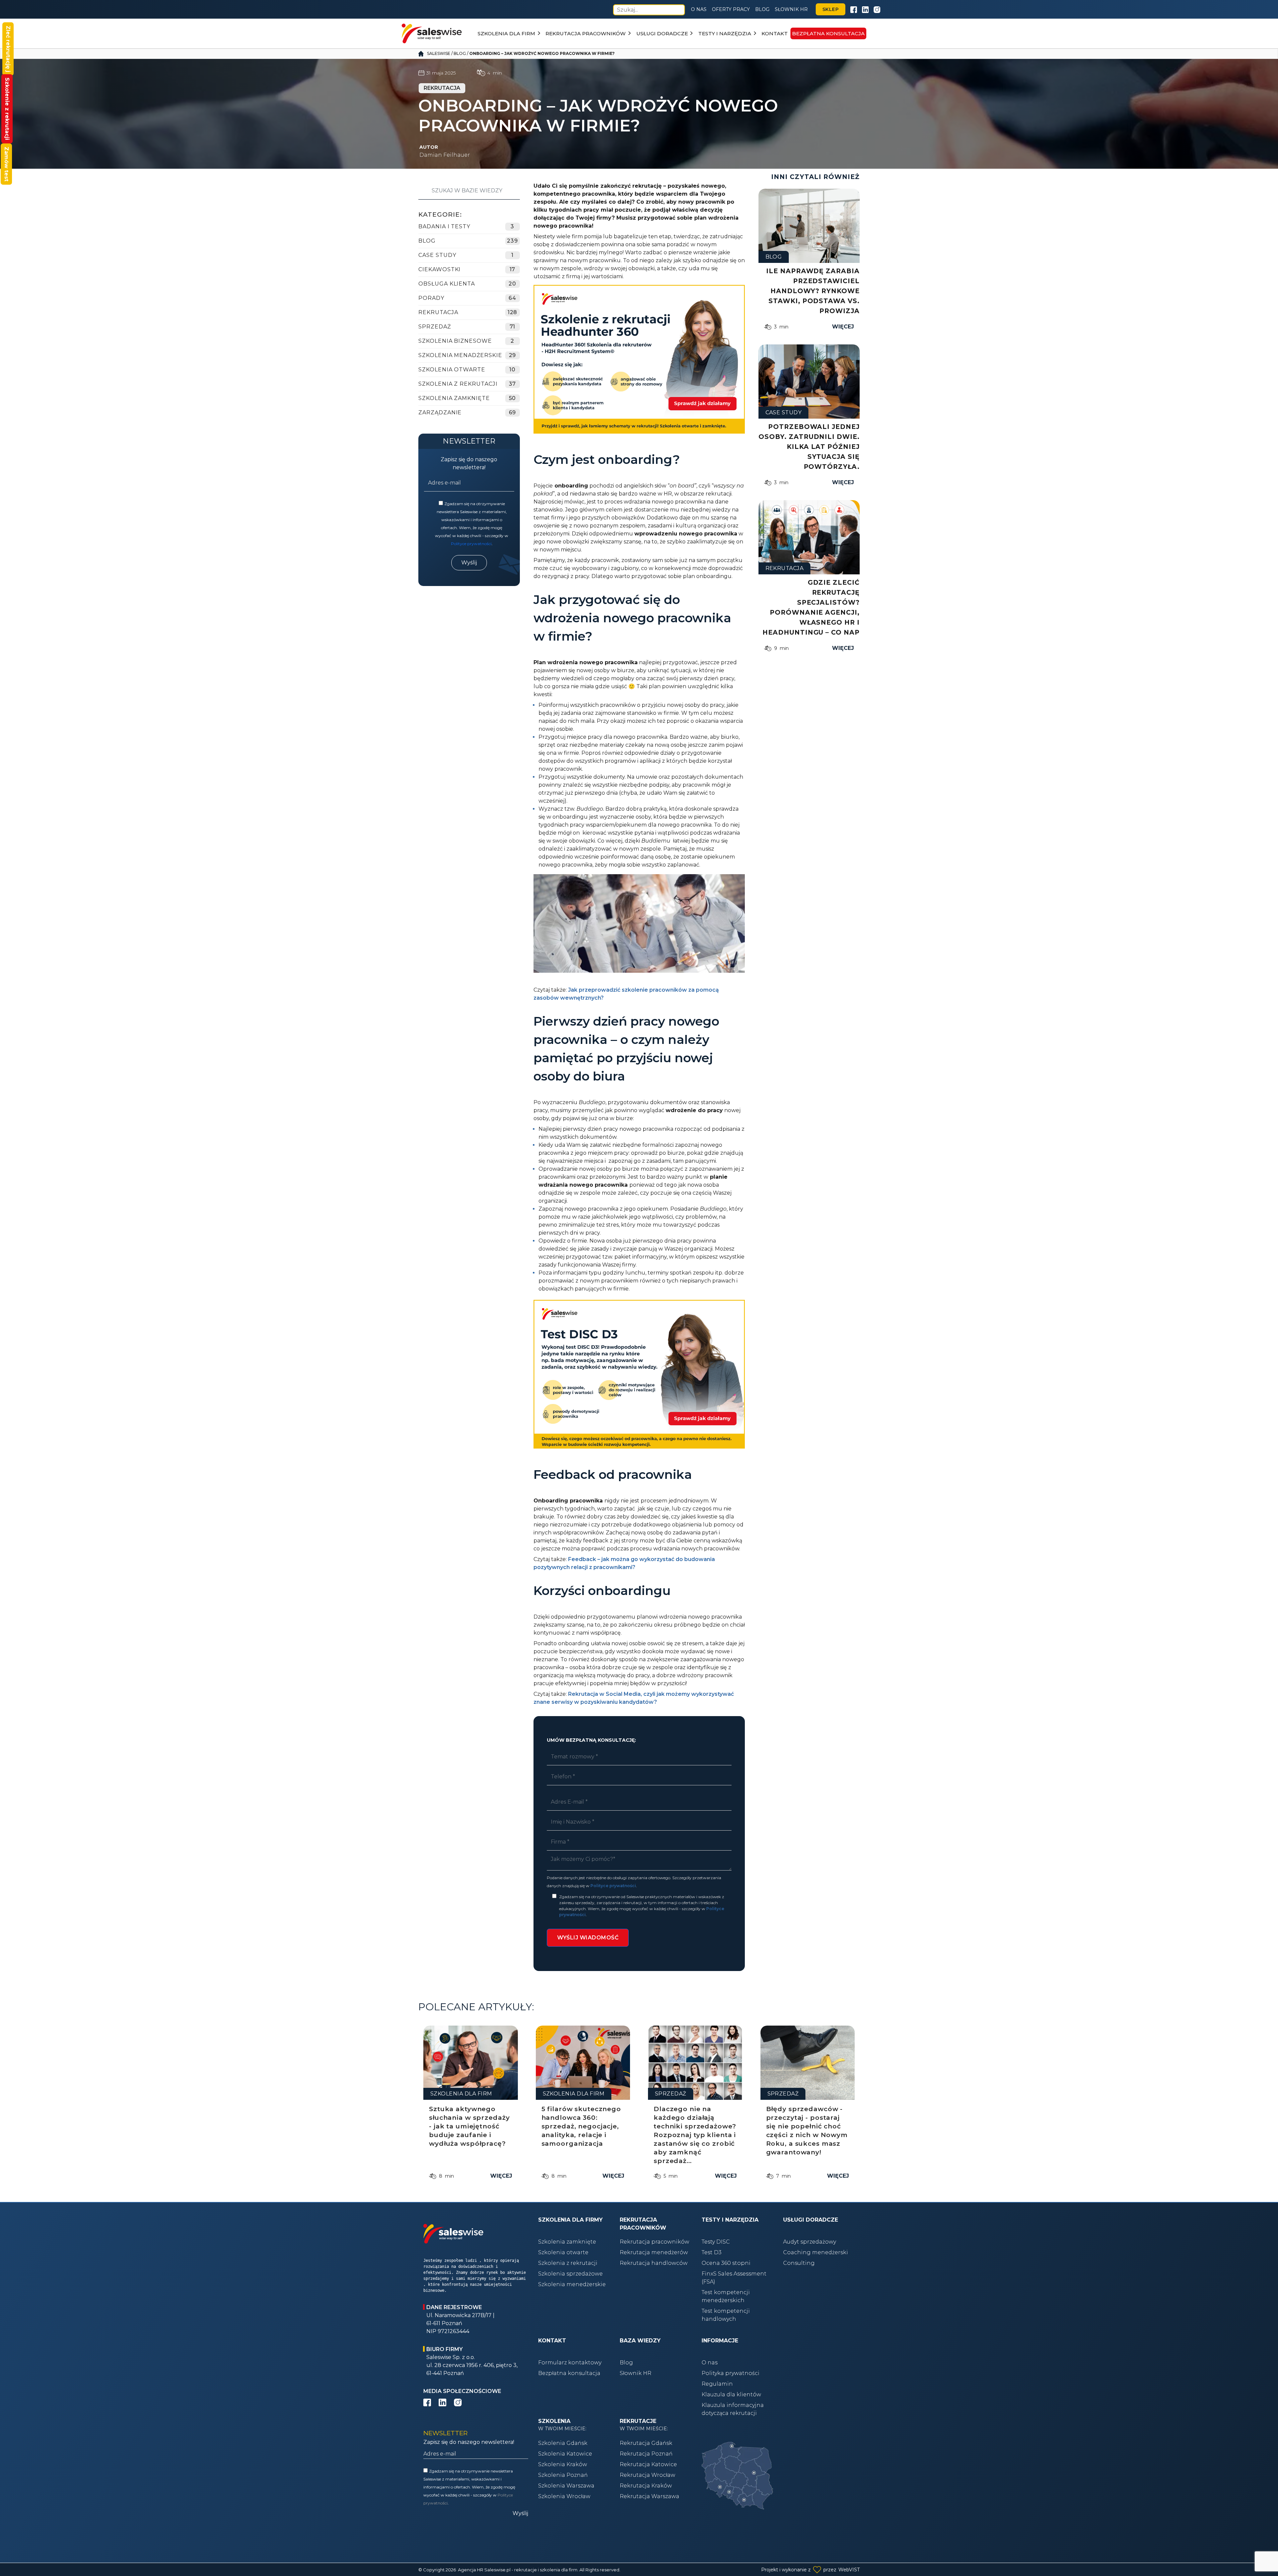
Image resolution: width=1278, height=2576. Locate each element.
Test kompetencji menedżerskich (726, 2296)
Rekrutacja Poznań (646, 2454)
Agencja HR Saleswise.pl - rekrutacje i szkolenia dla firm (518, 2570)
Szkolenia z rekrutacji (458, 384)
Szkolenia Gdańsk (563, 2443)
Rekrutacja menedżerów (654, 2252)
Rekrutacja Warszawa (649, 2496)
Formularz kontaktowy (570, 2363)
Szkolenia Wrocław (564, 2496)
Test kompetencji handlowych (726, 2315)
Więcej (843, 327)
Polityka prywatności (731, 2373)
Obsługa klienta (447, 284)
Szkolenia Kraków (563, 2464)
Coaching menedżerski (816, 2252)
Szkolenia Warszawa (566, 2486)
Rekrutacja (438, 312)
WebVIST (849, 2570)
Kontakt (775, 33)
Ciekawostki (439, 269)
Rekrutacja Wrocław (647, 2475)
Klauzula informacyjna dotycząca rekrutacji (733, 2409)
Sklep (831, 9)
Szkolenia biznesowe (455, 341)
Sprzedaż (435, 327)
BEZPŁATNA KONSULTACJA (828, 33)
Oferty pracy (731, 9)
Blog (762, 9)
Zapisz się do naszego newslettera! (469, 463)
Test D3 (712, 2252)
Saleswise (439, 53)
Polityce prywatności (471, 544)
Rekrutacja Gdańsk (646, 2443)
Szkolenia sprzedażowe (570, 2274)
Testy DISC (716, 2242)
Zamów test (6, 164)
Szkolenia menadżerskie (460, 355)
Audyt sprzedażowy (810, 2242)
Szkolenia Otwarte (452, 370)
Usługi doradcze (662, 33)
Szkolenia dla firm (506, 33)
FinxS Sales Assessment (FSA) (734, 2278)
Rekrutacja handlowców (654, 2263)
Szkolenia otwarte (563, 2252)
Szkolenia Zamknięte (454, 398)
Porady (431, 298)
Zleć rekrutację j (8, 49)
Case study (437, 255)
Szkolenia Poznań (563, 2475)
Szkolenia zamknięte (567, 2242)
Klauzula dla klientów (731, 2394)
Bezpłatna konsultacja (569, 2373)
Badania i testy (444, 226)
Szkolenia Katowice (565, 2454)
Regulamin (717, 2384)
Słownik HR (791, 9)
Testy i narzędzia (725, 33)
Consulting (799, 2263)
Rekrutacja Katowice (648, 2464)
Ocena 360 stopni (726, 2263)
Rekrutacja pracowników (586, 33)
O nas (699, 9)
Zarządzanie (440, 412)
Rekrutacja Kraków (646, 2486)
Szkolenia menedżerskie (572, 2284)
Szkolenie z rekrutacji (7, 109)
